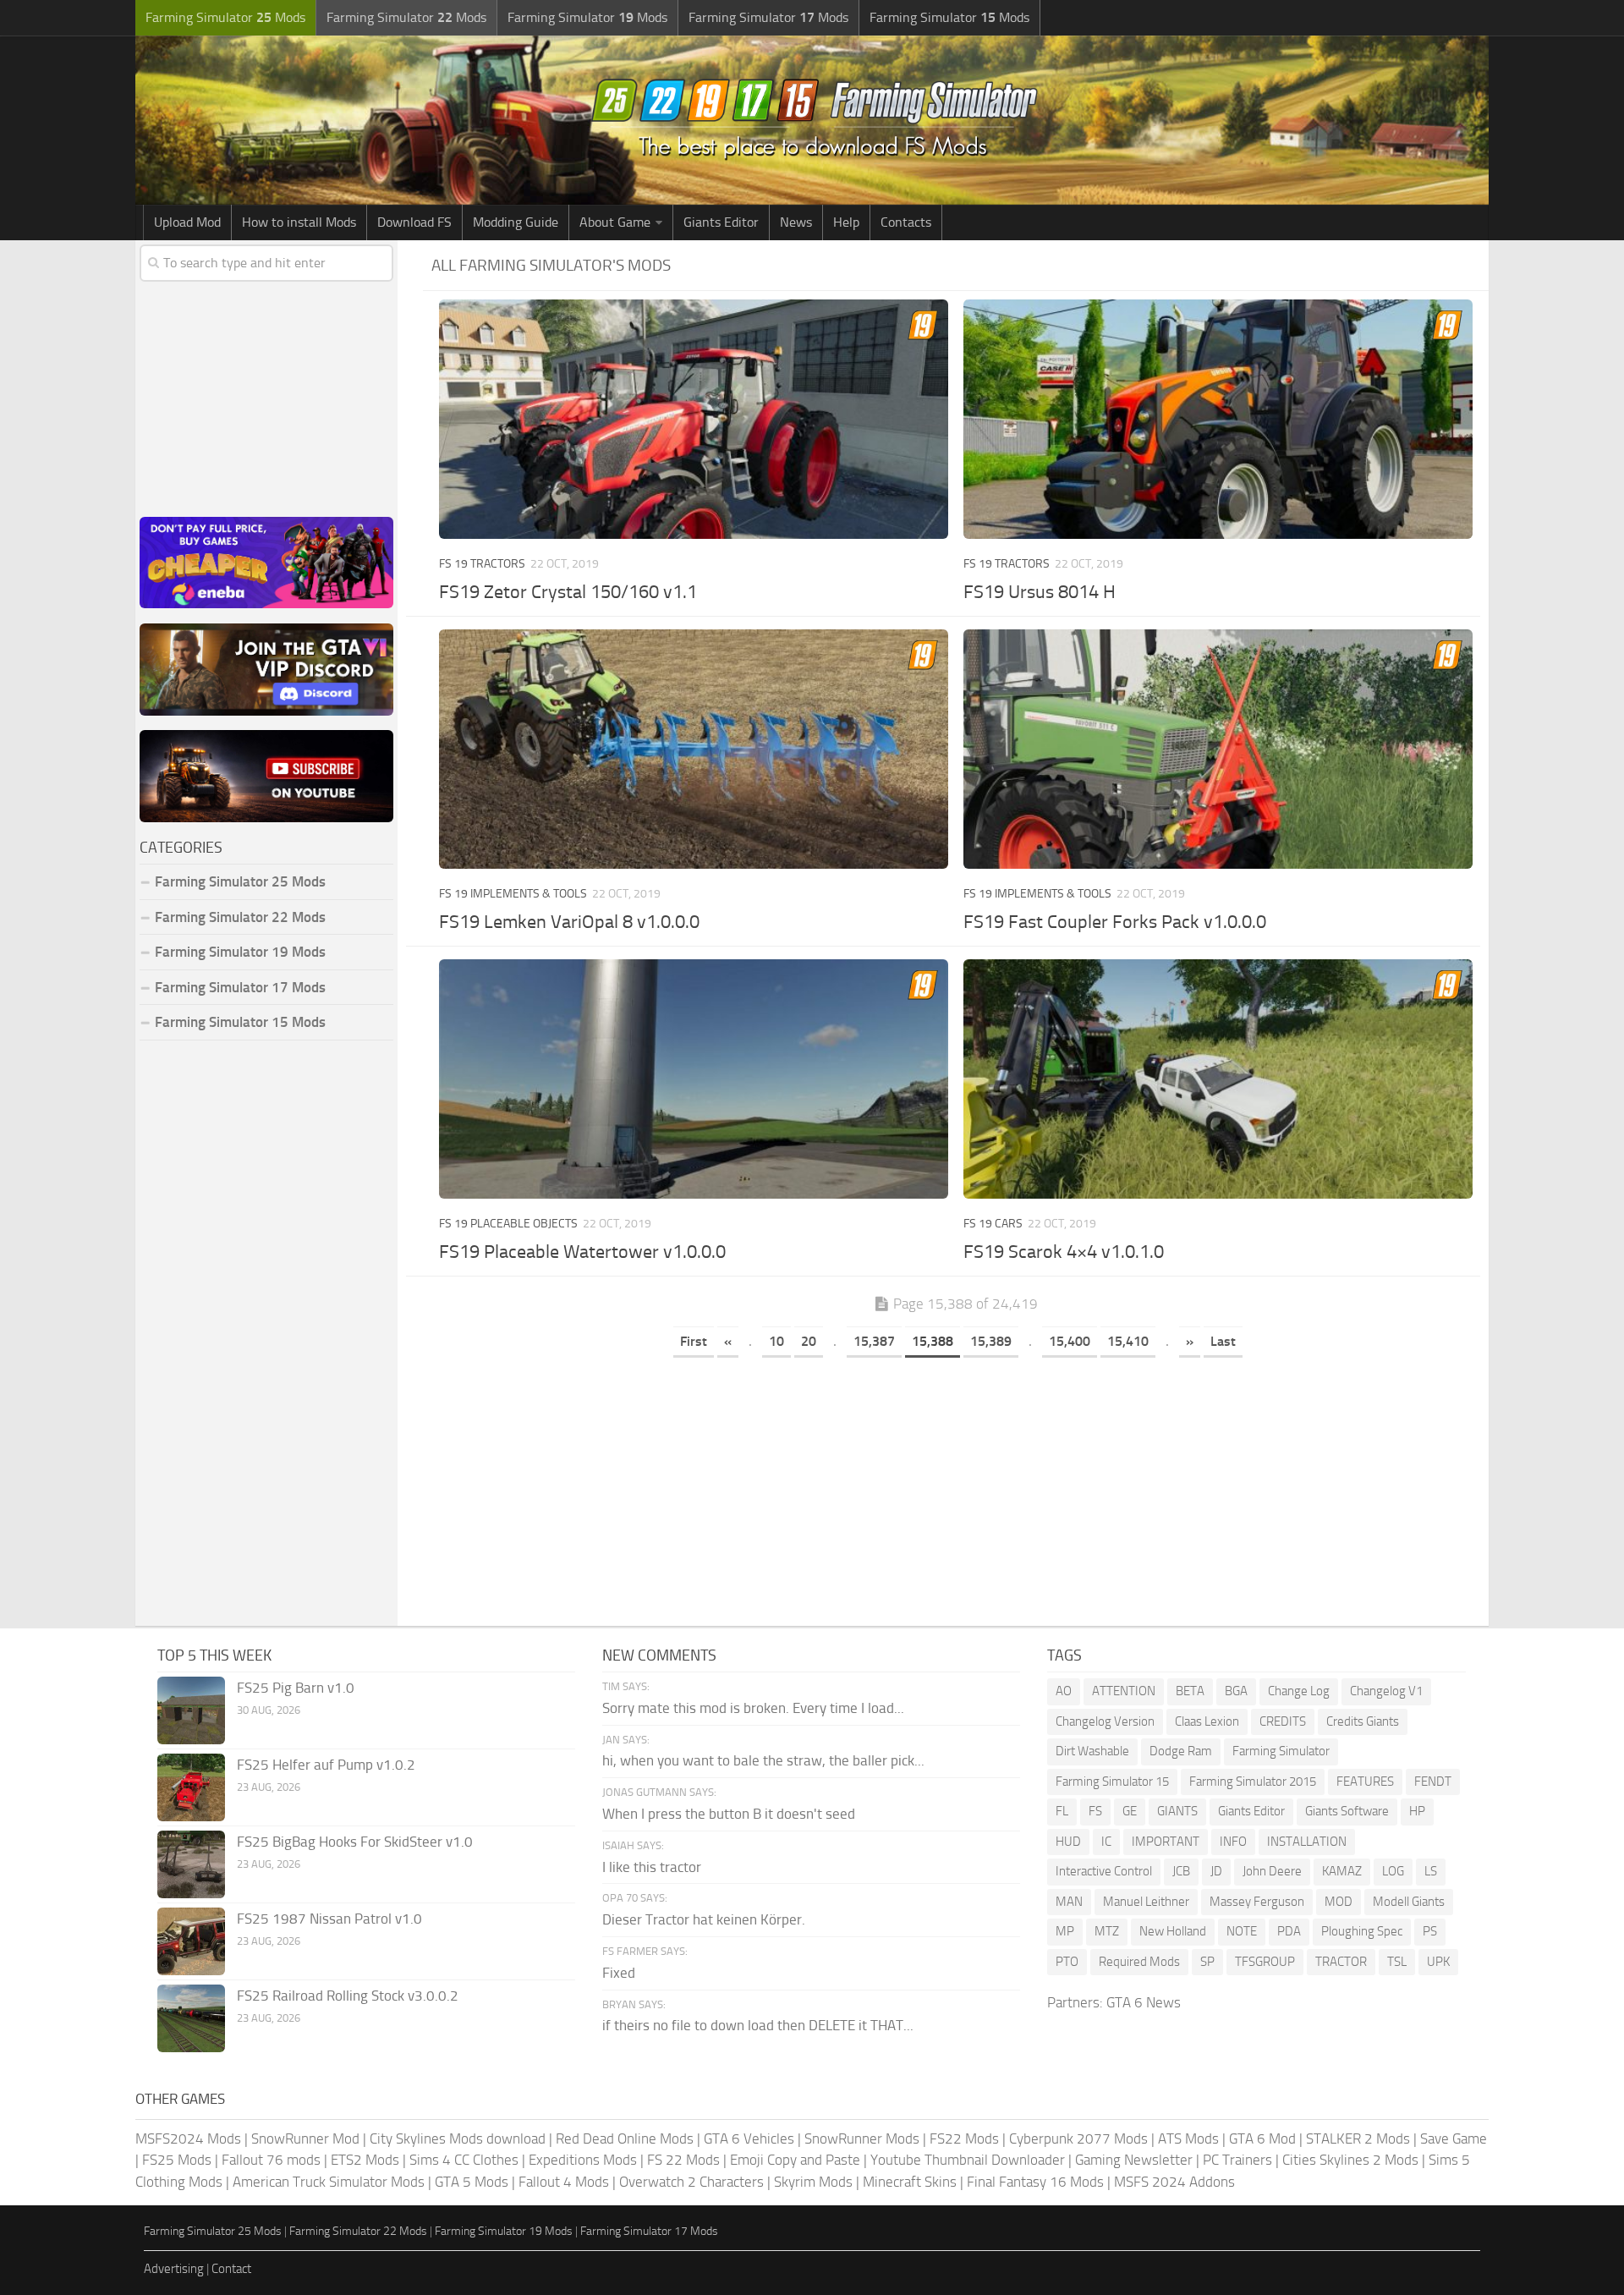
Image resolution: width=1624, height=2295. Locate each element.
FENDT (1433, 1782)
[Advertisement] (956, 1491)
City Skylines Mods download (458, 2139)
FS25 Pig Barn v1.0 (296, 1688)
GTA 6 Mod (1262, 2139)
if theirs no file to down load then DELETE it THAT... (758, 2025)
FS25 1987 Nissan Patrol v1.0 (329, 1919)
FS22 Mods (964, 2139)
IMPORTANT (1166, 1842)
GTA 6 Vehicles (749, 2139)
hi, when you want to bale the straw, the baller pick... (763, 1760)
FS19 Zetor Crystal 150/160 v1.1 (568, 592)
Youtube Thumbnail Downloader (968, 2160)
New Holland (1173, 1931)
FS (1095, 1811)
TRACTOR (1341, 1962)
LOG (1393, 1871)
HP (1417, 1811)
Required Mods (1139, 1962)
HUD (1068, 1842)
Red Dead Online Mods (625, 2139)
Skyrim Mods (813, 2182)
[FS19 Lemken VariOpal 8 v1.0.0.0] (693, 749)
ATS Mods (1188, 2139)
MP (1065, 1931)
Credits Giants (1363, 1721)
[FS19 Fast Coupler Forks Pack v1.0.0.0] (1218, 749)
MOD (1339, 1902)
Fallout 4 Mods (564, 2182)
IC (1106, 1842)
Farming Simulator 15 (1112, 1782)
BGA (1236, 1691)
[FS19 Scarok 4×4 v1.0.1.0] (1218, 1079)
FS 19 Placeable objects (508, 1224)
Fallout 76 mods (271, 2160)
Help (846, 222)
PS (1430, 1931)
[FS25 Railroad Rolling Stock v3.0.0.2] (191, 2018)
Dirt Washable (1092, 1751)
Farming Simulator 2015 (1253, 1782)
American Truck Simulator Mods (329, 2182)
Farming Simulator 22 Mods (240, 917)
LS (1431, 1871)
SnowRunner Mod (305, 2139)
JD (1216, 1871)
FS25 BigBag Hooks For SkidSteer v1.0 (355, 1842)
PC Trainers (1237, 2160)
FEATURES (1365, 1782)
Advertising (174, 2269)
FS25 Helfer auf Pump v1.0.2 (326, 1765)
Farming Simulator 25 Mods (213, 2231)
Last (1223, 1341)
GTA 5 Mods (472, 2182)
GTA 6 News (1144, 2002)
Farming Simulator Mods (225, 17)
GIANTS (1177, 1811)
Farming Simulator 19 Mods (240, 952)
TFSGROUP (1265, 1962)
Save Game (1454, 2139)
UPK (1438, 1962)
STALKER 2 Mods (1358, 2139)
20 (809, 1341)
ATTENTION (1124, 1691)
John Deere (1272, 1871)
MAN (1069, 1902)
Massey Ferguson (1257, 1902)
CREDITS (1283, 1721)
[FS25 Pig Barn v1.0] (191, 1710)
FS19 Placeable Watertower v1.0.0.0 (582, 1252)
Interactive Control (1104, 1871)
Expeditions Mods (583, 2160)
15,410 (1128, 1341)
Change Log (1299, 1691)
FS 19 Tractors (482, 564)
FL (1062, 1811)
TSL (1397, 1962)
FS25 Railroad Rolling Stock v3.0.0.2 (348, 1996)
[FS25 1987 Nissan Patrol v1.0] (191, 1941)
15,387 (874, 1341)
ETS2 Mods (365, 2160)
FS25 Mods (177, 2160)
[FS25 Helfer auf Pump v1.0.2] (191, 1787)
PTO (1067, 1962)
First (694, 1341)
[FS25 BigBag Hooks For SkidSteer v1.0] (191, 1864)
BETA (1190, 1691)
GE (1130, 1811)
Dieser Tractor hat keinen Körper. (704, 1919)
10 (776, 1341)
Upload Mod (187, 222)
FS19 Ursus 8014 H (1040, 592)
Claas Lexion (1207, 1721)
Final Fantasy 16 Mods (1035, 2182)
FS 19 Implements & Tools (513, 894)
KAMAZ (1342, 1871)
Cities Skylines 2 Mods (1350, 2160)
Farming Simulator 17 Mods (240, 987)
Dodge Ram (1181, 1751)
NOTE (1242, 1931)
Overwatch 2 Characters (691, 2182)
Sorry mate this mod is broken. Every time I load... (753, 1708)
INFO (1233, 1842)
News (796, 222)
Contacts (906, 222)
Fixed (619, 1973)
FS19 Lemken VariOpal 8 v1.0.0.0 (569, 922)
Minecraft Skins (910, 2182)
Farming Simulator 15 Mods (240, 1022)
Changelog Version (1105, 1721)
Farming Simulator (1281, 1751)
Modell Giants (1409, 1902)
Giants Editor (721, 222)
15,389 (991, 1341)
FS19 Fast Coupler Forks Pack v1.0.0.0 (1115, 922)
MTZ (1107, 1931)
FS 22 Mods (683, 2160)
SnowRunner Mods (862, 2139)
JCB (1181, 1871)
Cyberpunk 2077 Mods (1078, 2139)
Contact (231, 2269)
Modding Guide (516, 222)
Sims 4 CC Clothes (464, 2160)
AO (1064, 1691)
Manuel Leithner (1146, 1902)
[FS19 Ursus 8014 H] (1218, 419)
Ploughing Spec (1362, 1931)
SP (1207, 1962)
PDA (1289, 1931)
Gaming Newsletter (1134, 2160)
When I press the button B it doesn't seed (729, 1814)
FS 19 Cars (993, 1224)
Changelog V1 (1386, 1691)
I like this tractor (652, 1867)
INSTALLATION (1307, 1842)
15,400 (1070, 1341)
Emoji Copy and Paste (795, 2160)
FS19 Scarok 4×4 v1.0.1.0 (1064, 1252)
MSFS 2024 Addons (1174, 2182)
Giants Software (1347, 1811)
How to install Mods (299, 222)
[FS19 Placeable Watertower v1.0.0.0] (693, 1079)
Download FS (414, 222)
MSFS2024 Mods (188, 2139)
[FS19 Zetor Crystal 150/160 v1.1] (693, 419)
